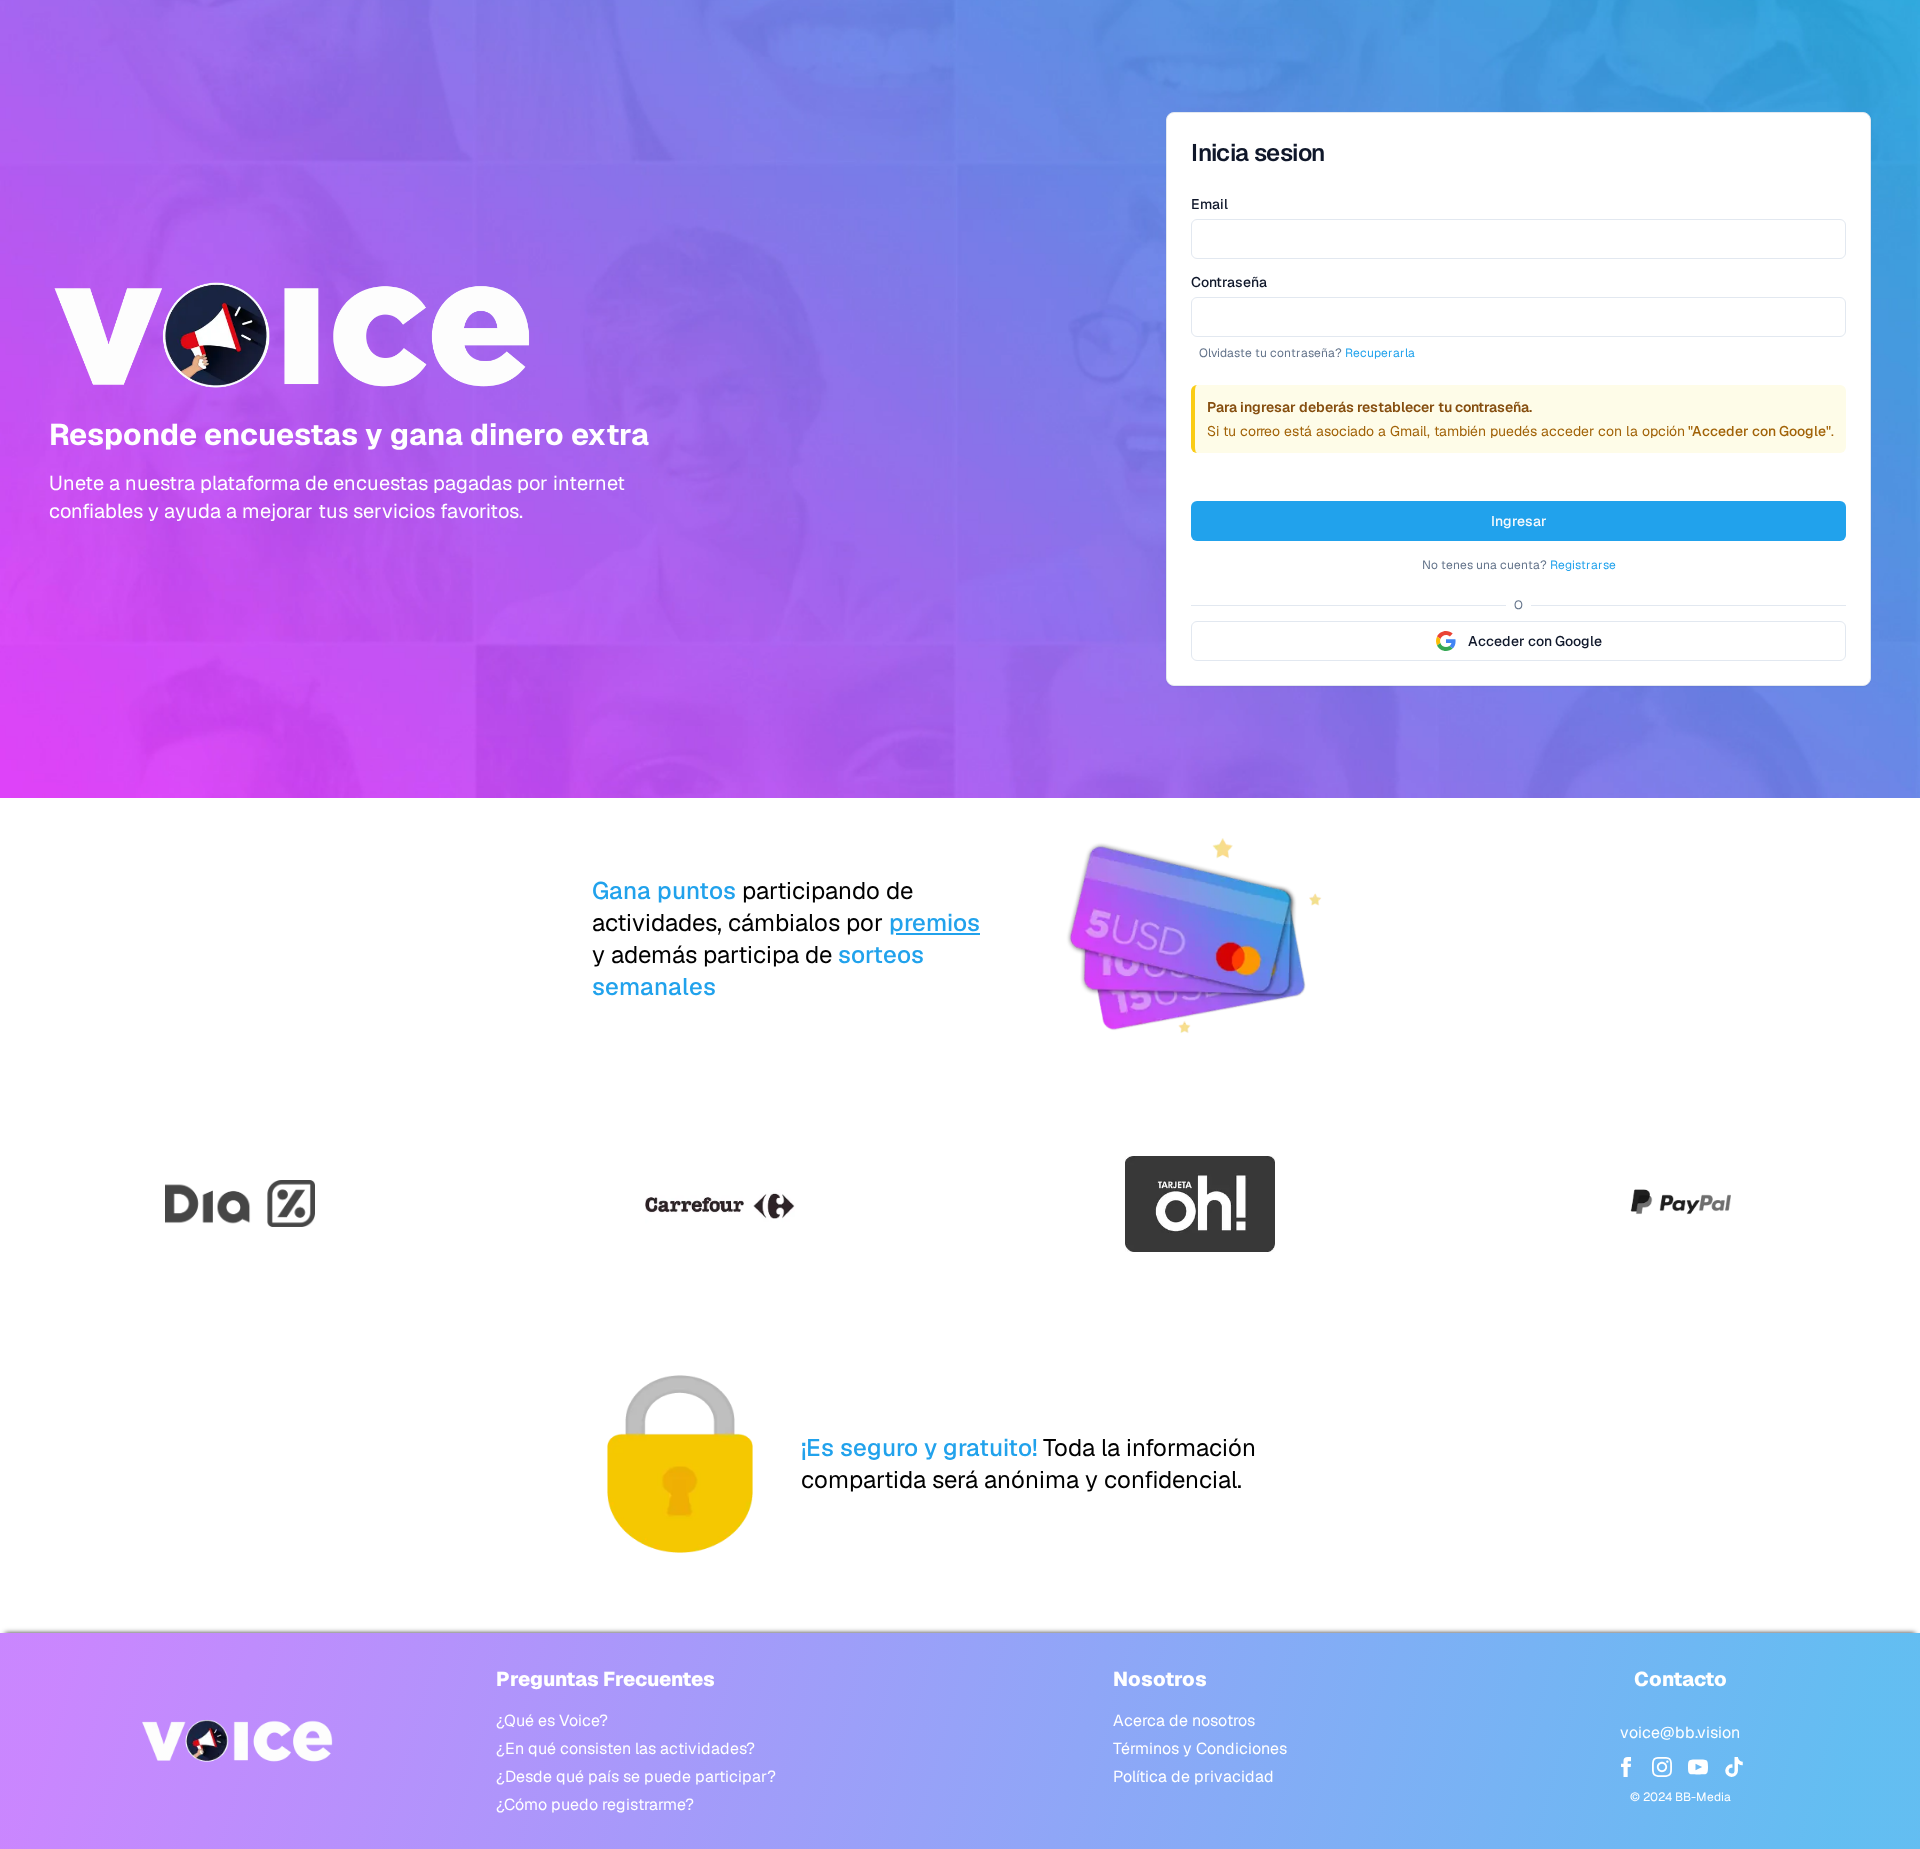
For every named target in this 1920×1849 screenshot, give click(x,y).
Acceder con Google (1535, 641)
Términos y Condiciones (1200, 1748)
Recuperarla (1380, 353)
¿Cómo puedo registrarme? (595, 1804)
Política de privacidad (1193, 1776)
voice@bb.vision (1680, 1732)
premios (934, 922)
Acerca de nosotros (1184, 1720)
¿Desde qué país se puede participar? (636, 1776)
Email (1209, 204)
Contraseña (1229, 282)
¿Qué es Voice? (552, 1720)
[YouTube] (1698, 1767)
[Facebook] (1626, 1767)
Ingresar (1519, 521)
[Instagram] (1662, 1767)
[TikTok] (1734, 1767)
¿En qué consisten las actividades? (625, 1748)
